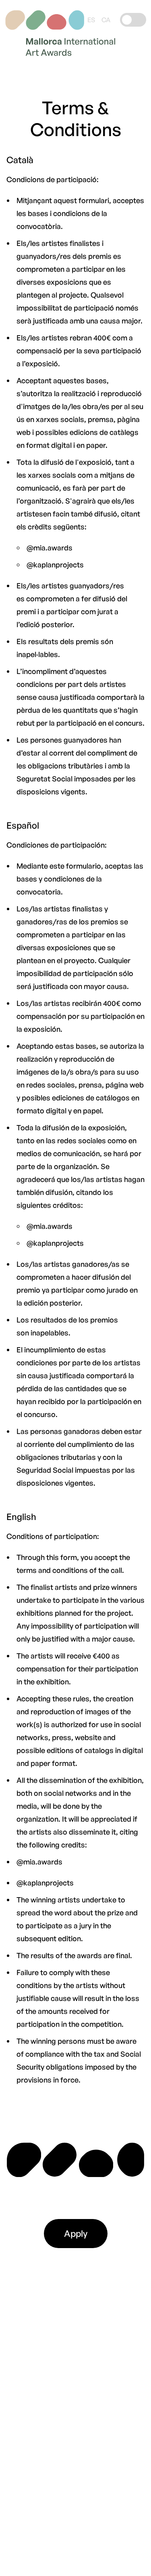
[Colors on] (132, 20)
